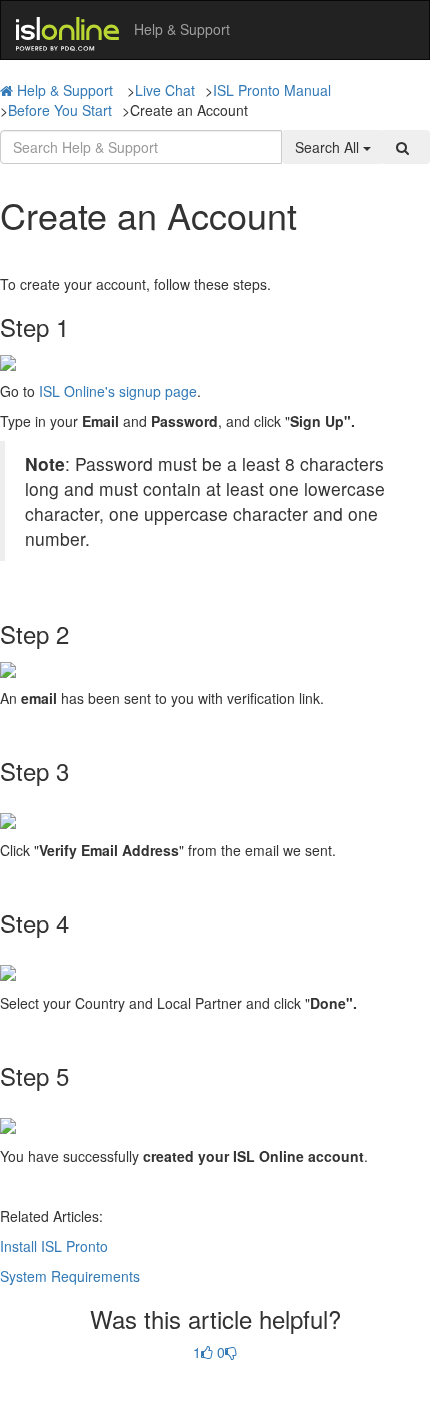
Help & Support (65, 90)
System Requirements (70, 1276)
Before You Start (60, 110)
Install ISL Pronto (54, 1246)
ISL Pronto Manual (272, 90)
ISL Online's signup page (118, 391)
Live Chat (165, 90)
